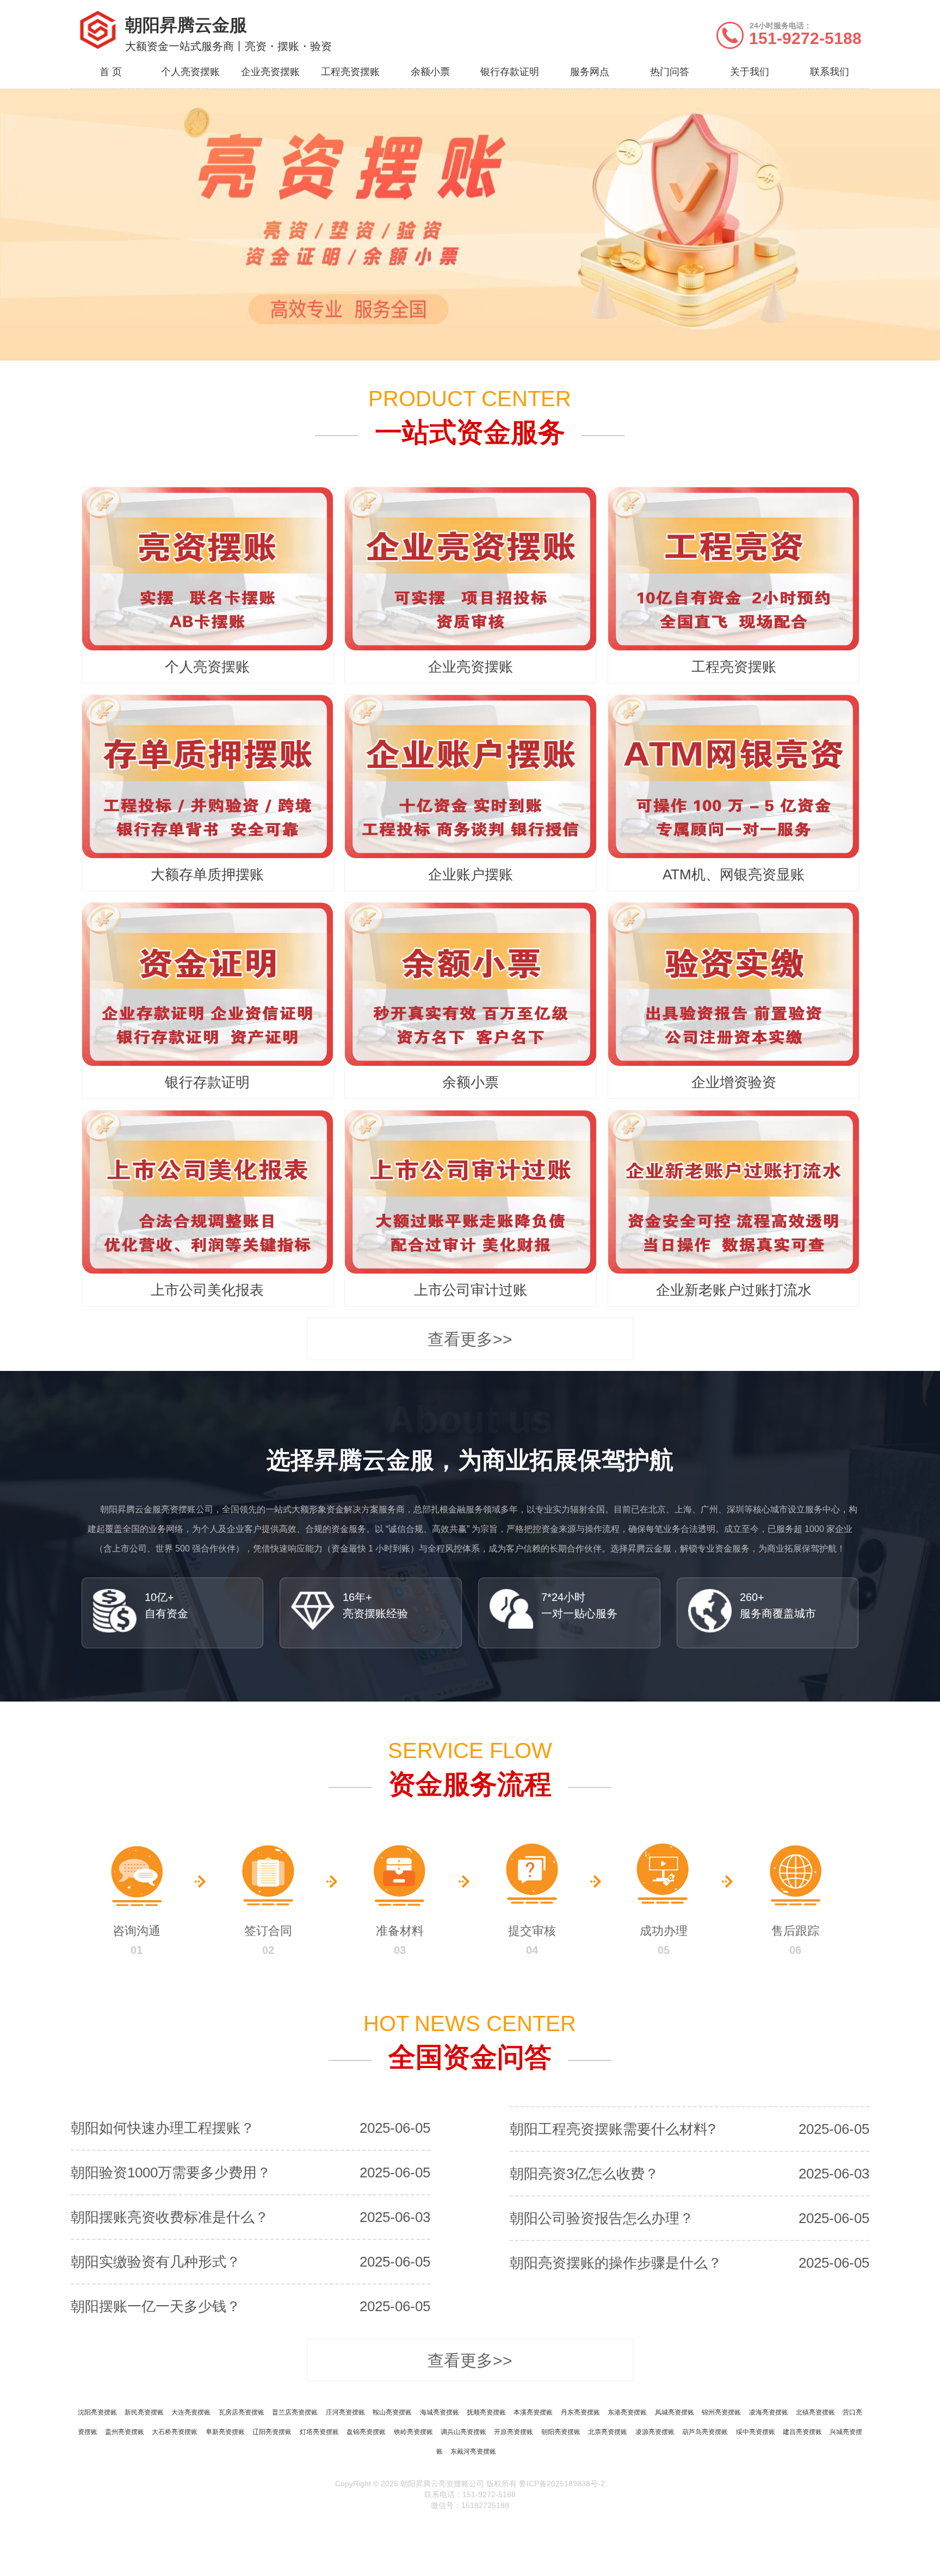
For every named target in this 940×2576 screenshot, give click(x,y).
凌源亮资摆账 (655, 2432)
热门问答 (670, 72)
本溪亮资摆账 (533, 2412)
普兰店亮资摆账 (295, 2412)
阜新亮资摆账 (225, 2432)
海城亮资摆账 (440, 2412)
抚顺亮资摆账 (486, 2412)
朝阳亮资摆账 (561, 2432)
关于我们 (750, 72)
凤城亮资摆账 (675, 2412)
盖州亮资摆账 (125, 2432)
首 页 (111, 72)
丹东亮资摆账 (580, 2412)
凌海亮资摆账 (769, 2412)
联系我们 (830, 72)
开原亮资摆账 (514, 2432)
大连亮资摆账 (191, 2412)
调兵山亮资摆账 (463, 2432)
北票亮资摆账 (608, 2432)
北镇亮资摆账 (815, 2412)
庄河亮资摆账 (345, 2412)
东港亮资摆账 (627, 2412)
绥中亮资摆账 (756, 2432)
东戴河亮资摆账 (473, 2451)
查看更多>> (470, 1339)
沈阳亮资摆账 (97, 2412)
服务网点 (590, 72)
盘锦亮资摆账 (366, 2432)
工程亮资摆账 (350, 72)
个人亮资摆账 (190, 72)
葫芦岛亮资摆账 (705, 2432)
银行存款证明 (510, 72)
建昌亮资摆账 (802, 2432)
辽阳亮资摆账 (272, 2432)
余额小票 (430, 72)
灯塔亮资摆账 (319, 2432)
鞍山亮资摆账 (392, 2412)
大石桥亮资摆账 (175, 2432)
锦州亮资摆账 (721, 2412)
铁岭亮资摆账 (413, 2432)
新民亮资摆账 (144, 2412)
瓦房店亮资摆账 (242, 2412)
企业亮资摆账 (270, 72)
